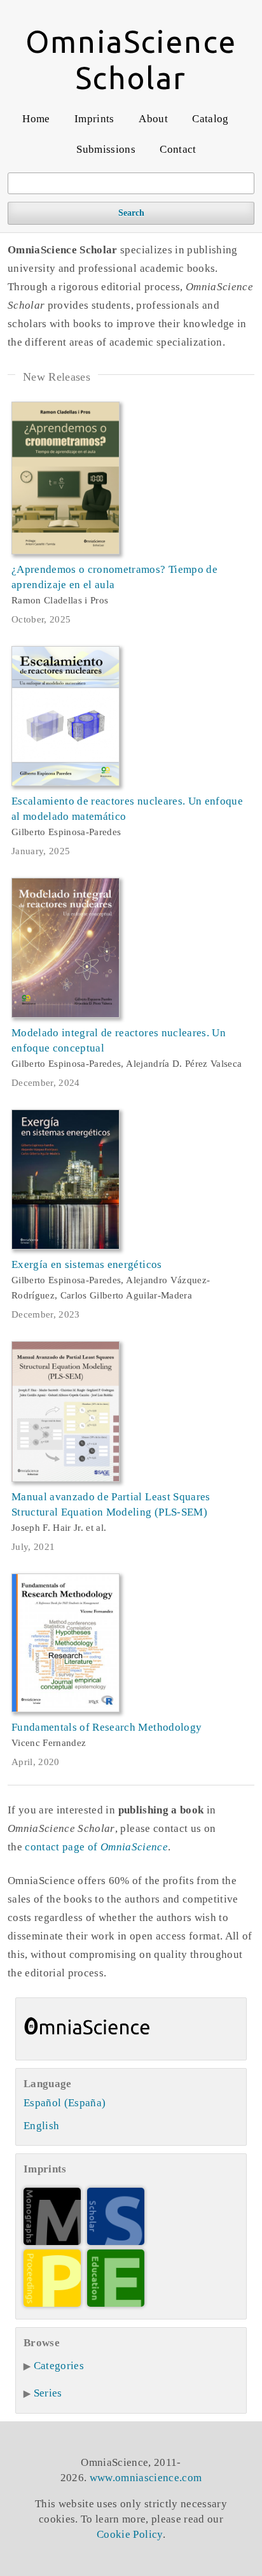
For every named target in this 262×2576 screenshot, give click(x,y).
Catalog (210, 119)
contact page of (96, 1847)
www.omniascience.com (146, 2478)
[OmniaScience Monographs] (52, 2242)
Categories (59, 2366)
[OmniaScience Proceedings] (52, 2303)
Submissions (106, 149)
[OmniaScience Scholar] (116, 2242)
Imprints (94, 119)
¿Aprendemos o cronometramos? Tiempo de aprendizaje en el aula (114, 577)
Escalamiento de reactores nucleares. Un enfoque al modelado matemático (127, 809)
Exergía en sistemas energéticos (87, 1264)
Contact (178, 149)
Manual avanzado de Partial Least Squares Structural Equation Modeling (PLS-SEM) (111, 1504)
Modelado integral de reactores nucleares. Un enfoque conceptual (119, 1040)
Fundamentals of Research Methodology (107, 1727)
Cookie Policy (129, 2534)
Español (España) (65, 2103)
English (41, 2126)
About (153, 119)
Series (48, 2393)
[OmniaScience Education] (116, 2303)
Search (131, 213)
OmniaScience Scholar (131, 60)
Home (36, 119)
